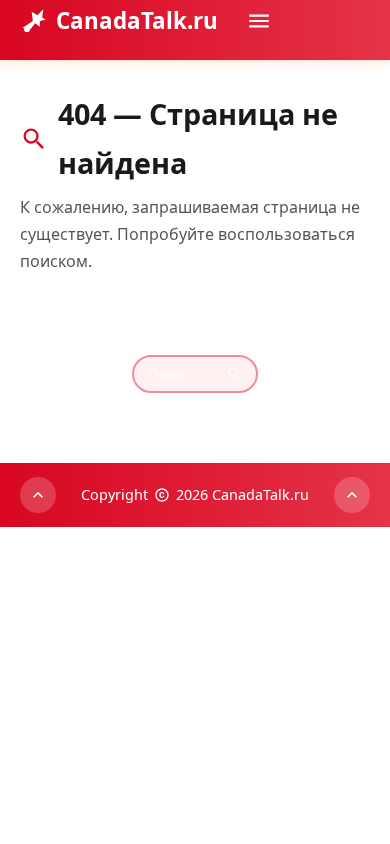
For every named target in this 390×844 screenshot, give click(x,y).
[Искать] (349, 79)
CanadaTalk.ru (137, 20)
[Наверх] (38, 495)
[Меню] (259, 21)
